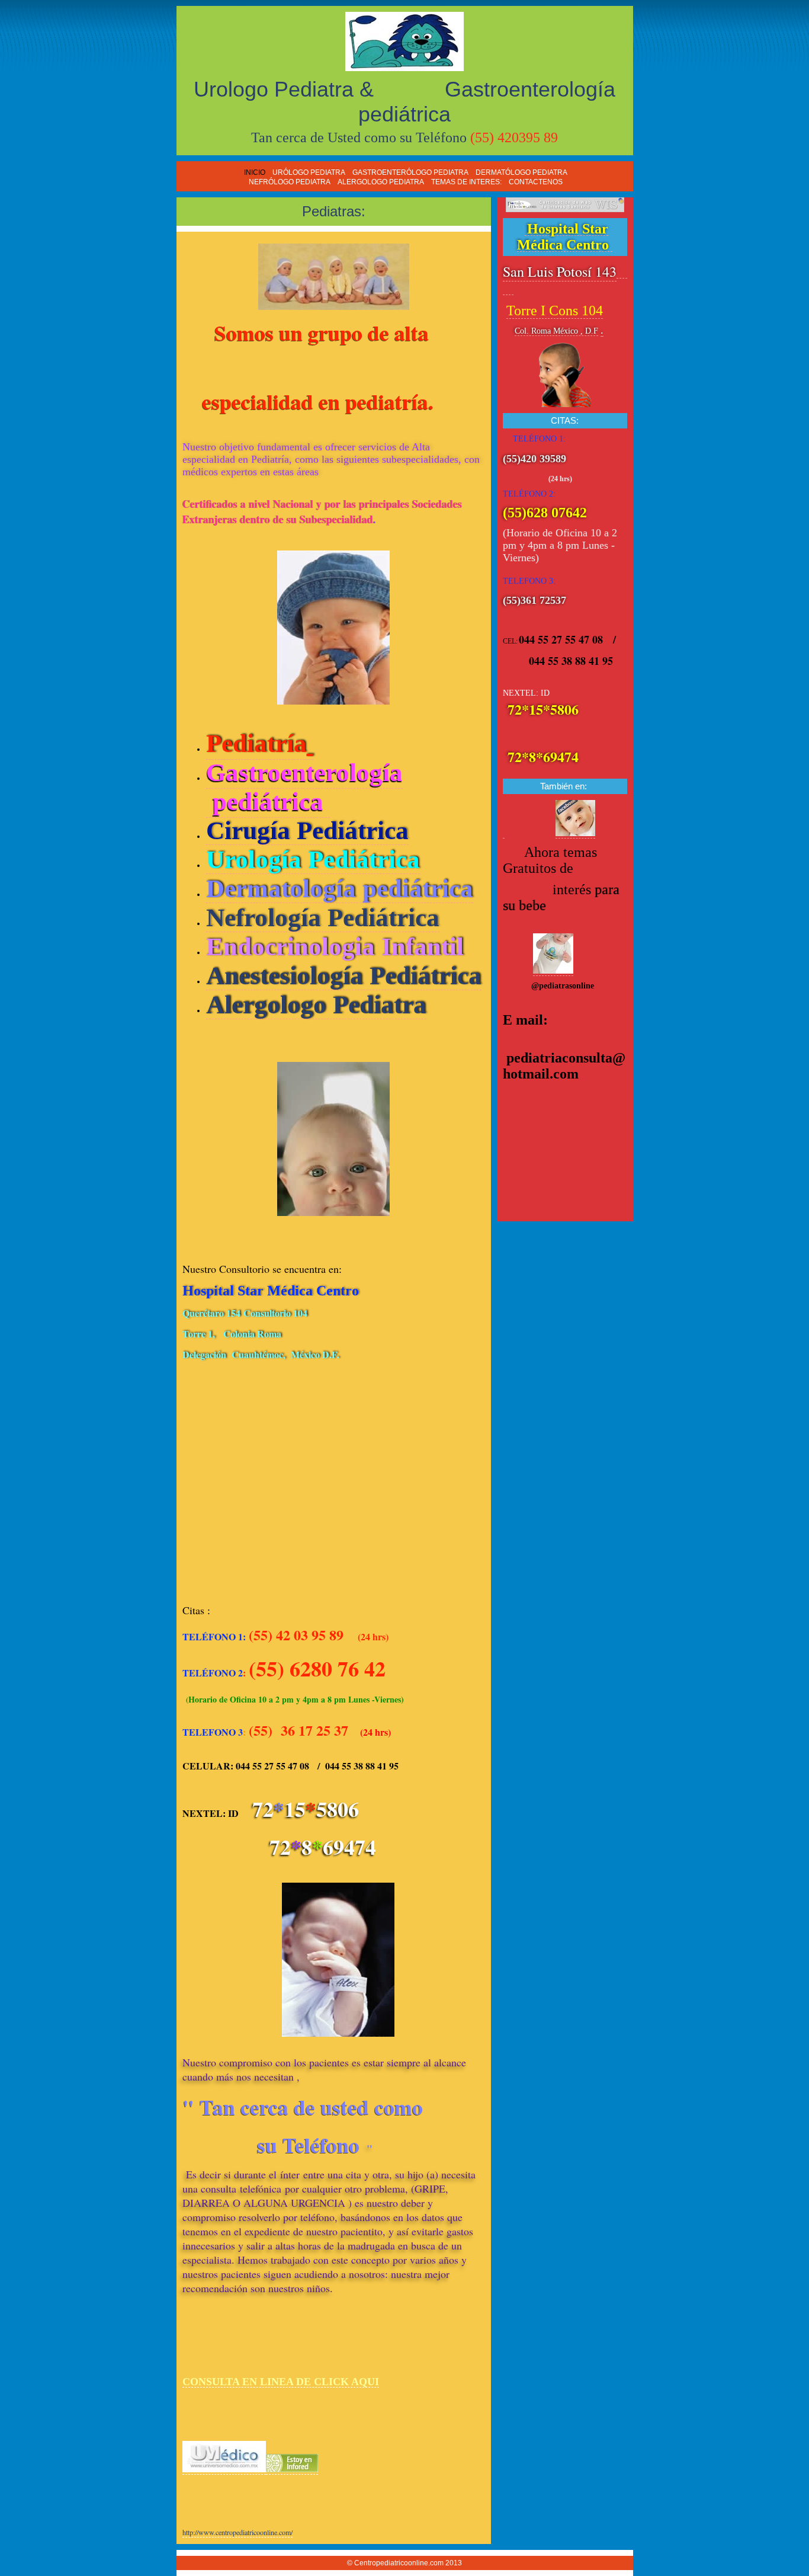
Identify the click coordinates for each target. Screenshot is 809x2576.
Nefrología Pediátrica (323, 918)
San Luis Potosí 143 (560, 271)
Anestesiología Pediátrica (344, 976)
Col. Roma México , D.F (556, 331)
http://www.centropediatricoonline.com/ (237, 2532)
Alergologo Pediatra (316, 1005)
